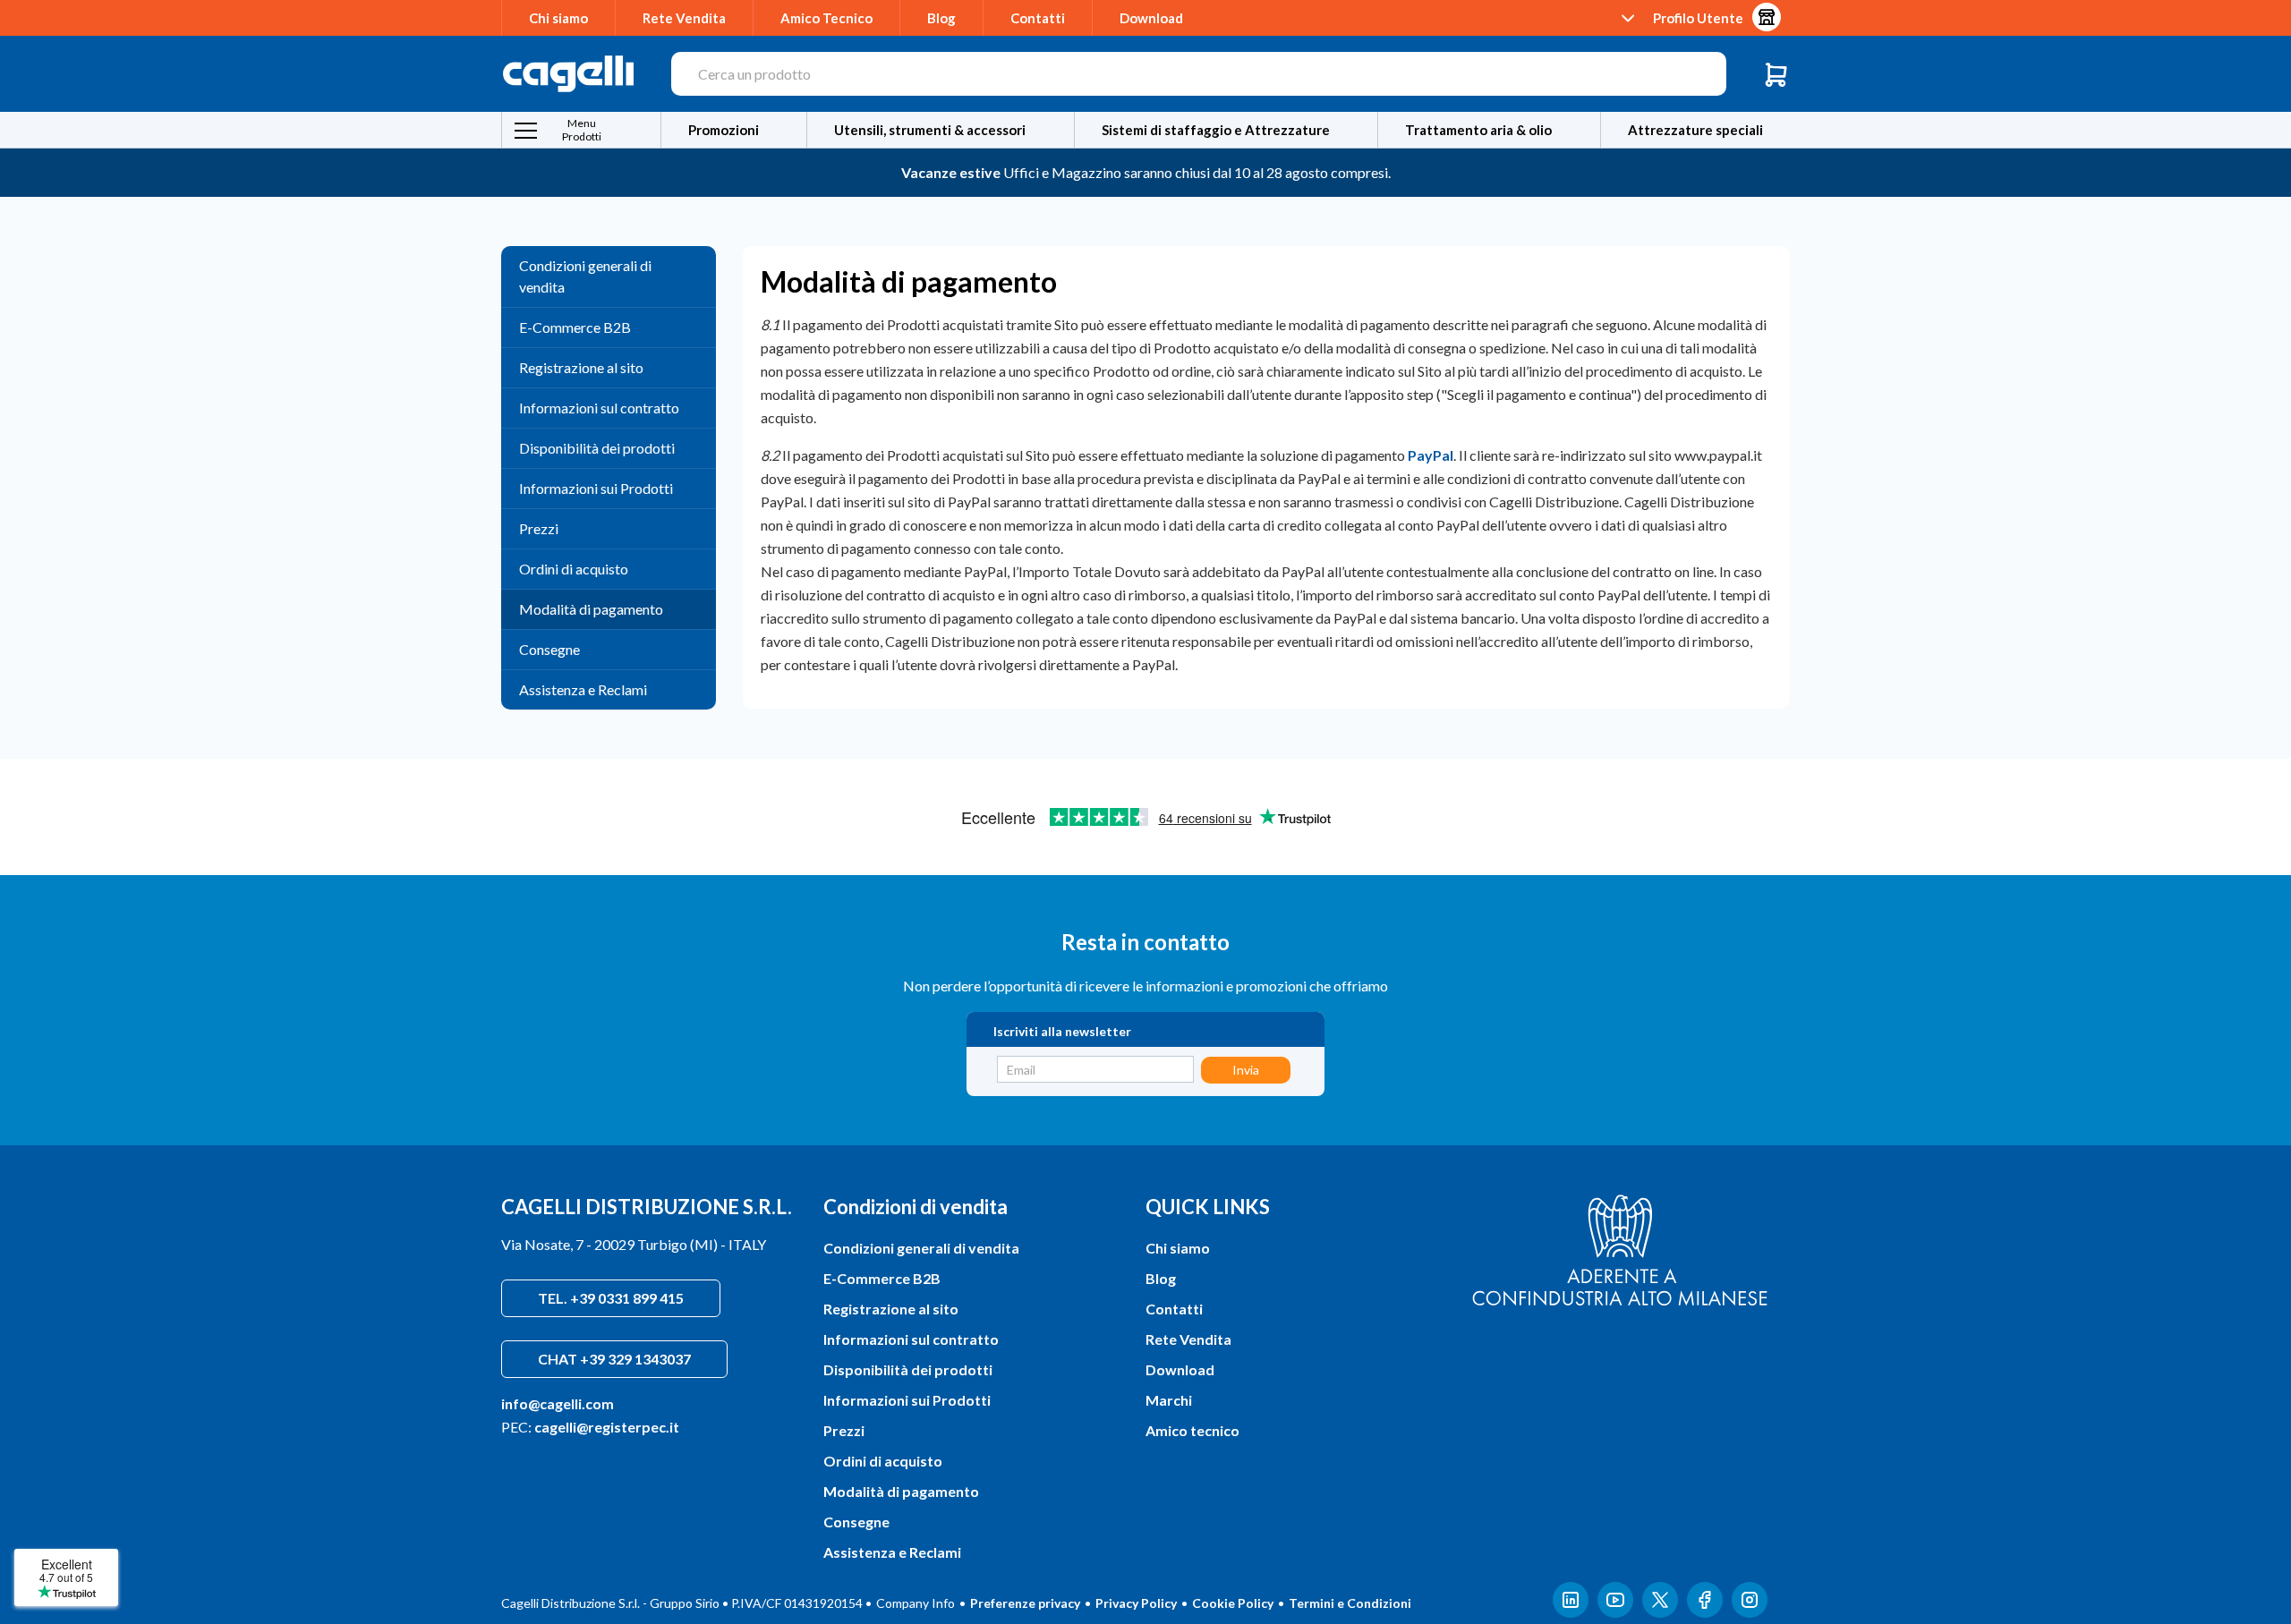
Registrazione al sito (581, 367)
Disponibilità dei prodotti (597, 448)
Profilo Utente (1698, 18)
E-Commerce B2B (575, 327)
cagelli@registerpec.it (607, 1427)
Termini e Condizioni (1350, 1603)
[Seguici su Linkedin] (1571, 1603)
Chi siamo (558, 18)
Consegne (549, 649)
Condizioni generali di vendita (585, 276)
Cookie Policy (1233, 1603)
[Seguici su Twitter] (1660, 1603)
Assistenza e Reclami (583, 689)
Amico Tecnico (826, 18)
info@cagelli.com (558, 1403)
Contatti (1038, 18)
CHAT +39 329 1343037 (614, 1359)
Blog (941, 18)
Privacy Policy (1136, 1603)
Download (1151, 18)
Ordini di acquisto (574, 569)
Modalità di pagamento (591, 609)
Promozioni (724, 130)
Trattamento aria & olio (1478, 130)
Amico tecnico (1192, 1430)
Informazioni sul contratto (599, 408)
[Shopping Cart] (1776, 74)
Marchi (1169, 1400)
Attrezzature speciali (1695, 130)
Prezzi (539, 528)
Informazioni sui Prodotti (596, 488)
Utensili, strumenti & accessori (930, 130)
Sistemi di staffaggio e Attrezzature (1216, 130)
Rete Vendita (684, 18)
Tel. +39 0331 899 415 (611, 1298)
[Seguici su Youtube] (1615, 1603)
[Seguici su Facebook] (1705, 1603)
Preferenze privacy (1025, 1603)
